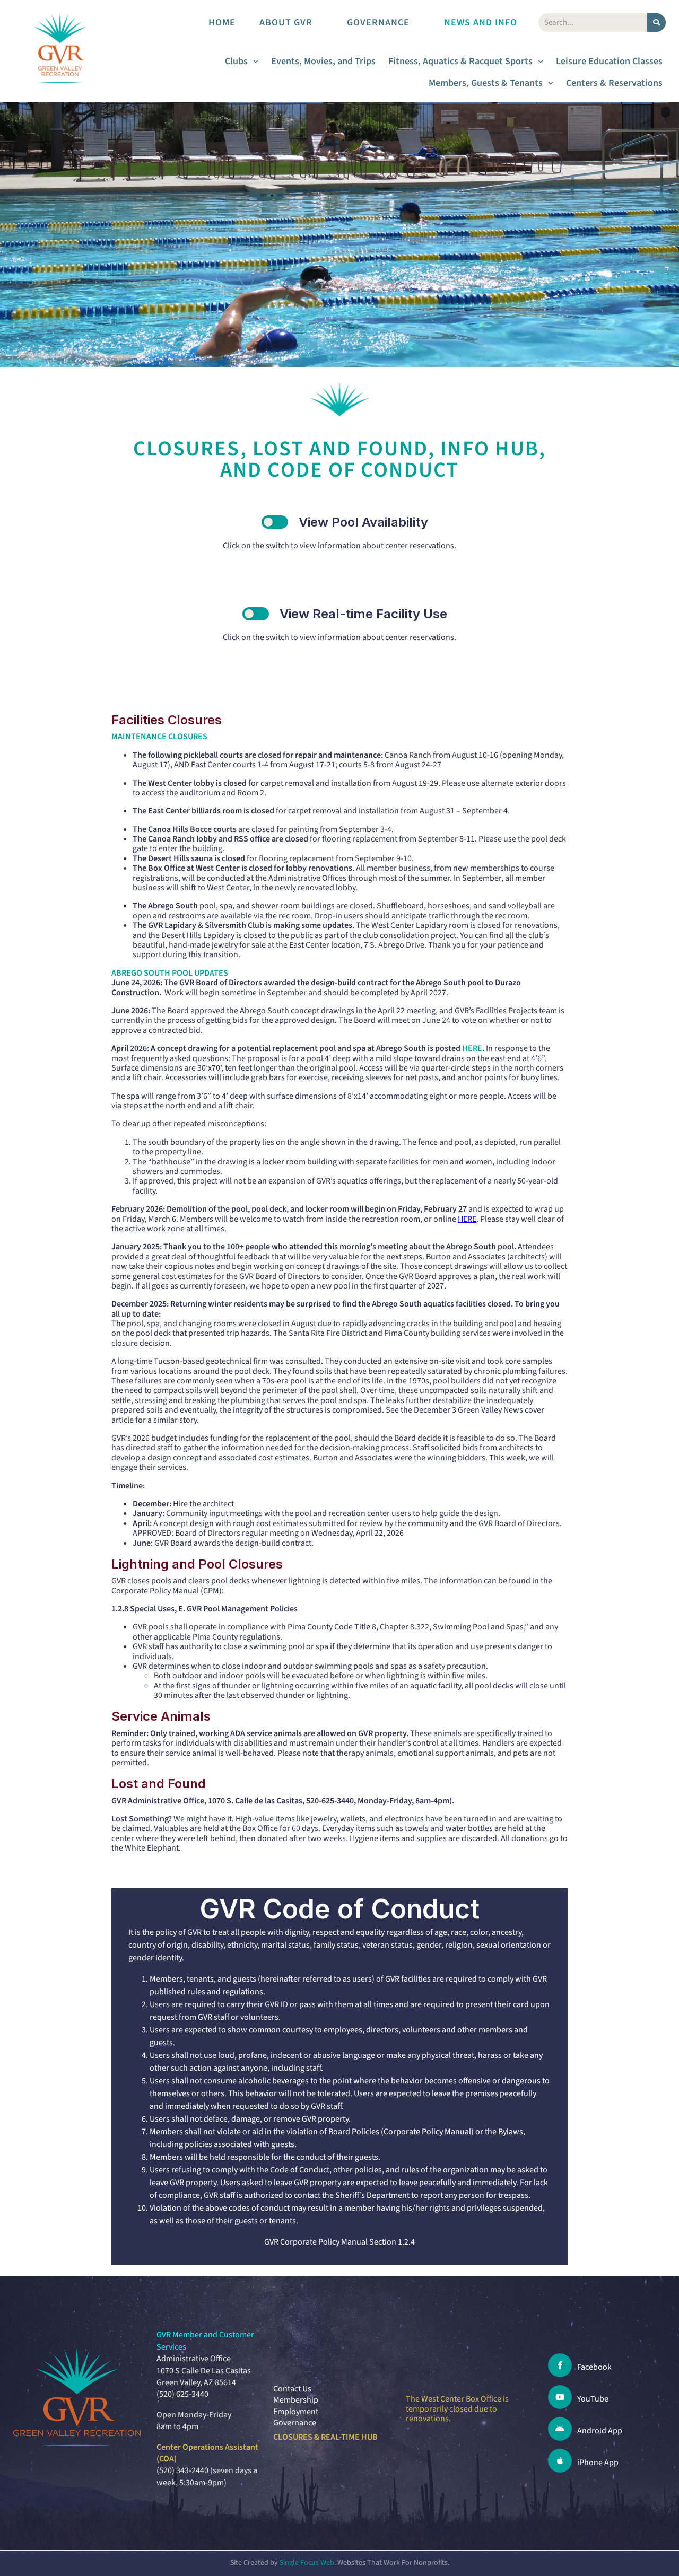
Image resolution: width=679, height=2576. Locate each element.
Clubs (236, 61)
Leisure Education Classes (609, 61)
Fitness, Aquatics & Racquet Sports (460, 61)
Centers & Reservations (614, 83)
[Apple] (560, 2461)
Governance (378, 23)
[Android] (560, 2429)
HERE (472, 1048)
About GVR (286, 23)
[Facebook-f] (560, 2365)
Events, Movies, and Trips (323, 61)
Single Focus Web (307, 2563)
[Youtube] (560, 2397)
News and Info (481, 23)
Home (222, 23)
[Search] (656, 23)
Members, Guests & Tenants (486, 83)
